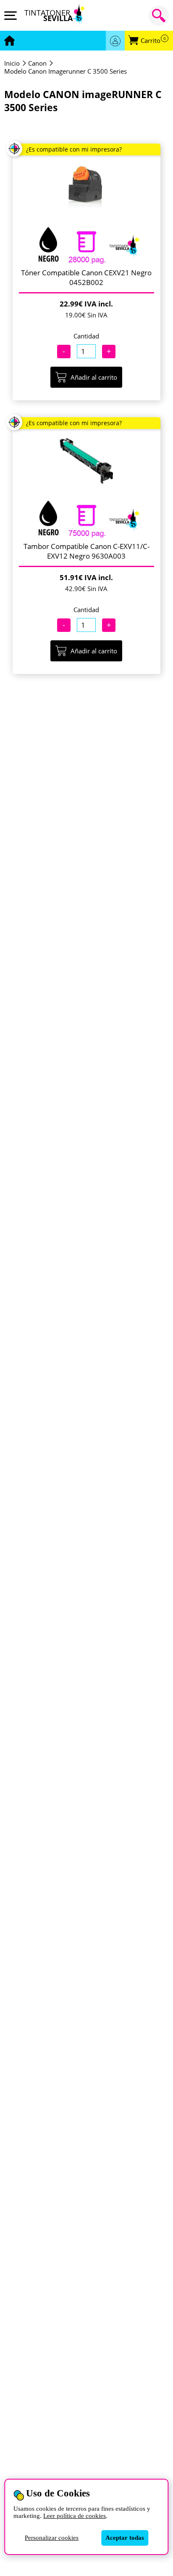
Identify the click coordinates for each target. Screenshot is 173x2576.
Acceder (115, 41)
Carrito (153, 41)
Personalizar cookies (52, 2538)
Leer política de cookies (75, 2516)
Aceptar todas (125, 2538)
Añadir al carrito (94, 377)
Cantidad (86, 336)
